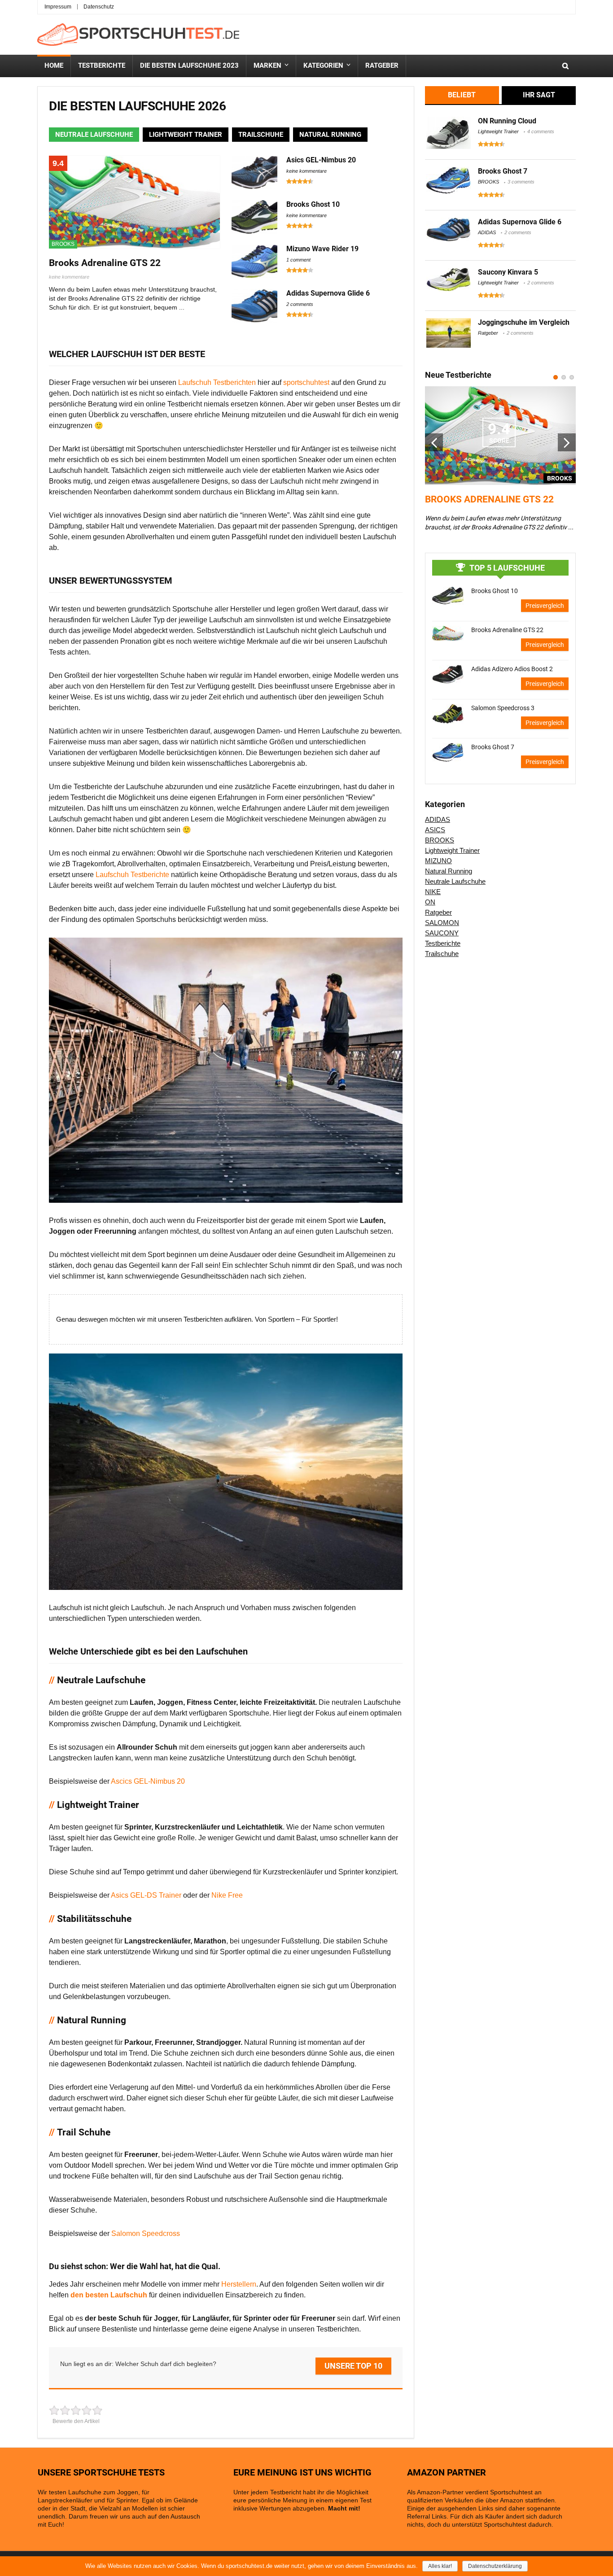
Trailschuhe (442, 954)
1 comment (298, 260)
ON (430, 902)
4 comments (541, 131)
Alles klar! (440, 2566)
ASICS (435, 830)
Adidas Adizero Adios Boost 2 (512, 669)
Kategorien (323, 65)
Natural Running (449, 871)
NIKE (433, 892)
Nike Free (227, 1895)
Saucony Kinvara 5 (508, 272)
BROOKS (63, 244)
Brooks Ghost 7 (503, 171)
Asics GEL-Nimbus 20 (321, 160)
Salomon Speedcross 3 (503, 708)
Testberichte (102, 65)
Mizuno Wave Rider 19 (322, 249)
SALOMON (442, 923)
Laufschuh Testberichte (133, 875)
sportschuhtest (307, 382)
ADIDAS (487, 232)
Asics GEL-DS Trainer (146, 1895)
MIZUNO (438, 861)
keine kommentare (69, 277)
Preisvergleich (545, 606)
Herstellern (239, 2284)
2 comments (300, 304)
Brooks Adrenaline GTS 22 (105, 263)
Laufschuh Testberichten (217, 382)
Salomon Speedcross (146, 2233)
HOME (54, 65)
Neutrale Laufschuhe (455, 881)
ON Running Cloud (507, 121)
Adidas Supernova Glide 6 (328, 293)
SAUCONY (442, 933)
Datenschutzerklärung (495, 2566)
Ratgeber (382, 65)
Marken (267, 65)
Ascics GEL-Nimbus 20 (148, 1781)
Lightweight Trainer (498, 131)
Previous (434, 442)
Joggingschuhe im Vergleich (524, 322)
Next (567, 442)
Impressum (58, 7)
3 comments (521, 182)
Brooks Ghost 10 (313, 204)
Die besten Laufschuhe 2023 (189, 65)
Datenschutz (99, 7)
